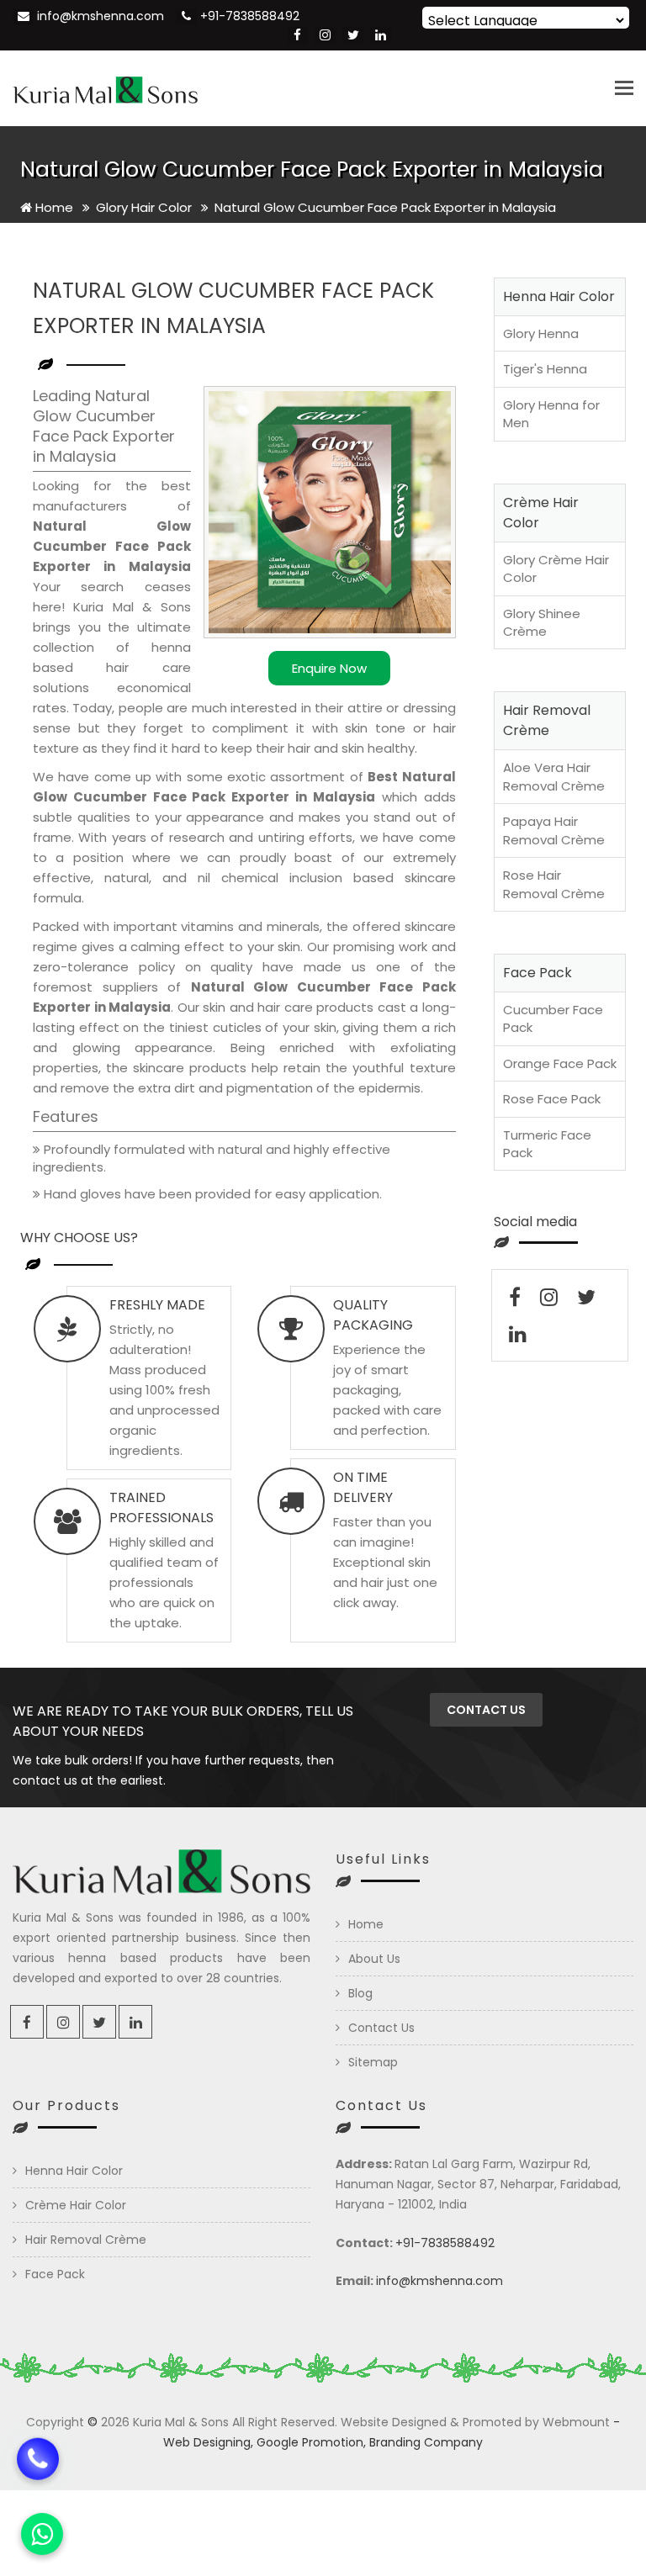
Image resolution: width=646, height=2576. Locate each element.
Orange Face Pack (560, 1063)
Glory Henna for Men (551, 414)
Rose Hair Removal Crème (554, 884)
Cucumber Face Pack (553, 1018)
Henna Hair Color (74, 2171)
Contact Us (381, 2028)
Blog (360, 1993)
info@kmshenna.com (101, 16)
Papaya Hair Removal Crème (554, 830)
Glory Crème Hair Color (556, 569)
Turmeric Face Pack (547, 1144)
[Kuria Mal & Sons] (105, 88)
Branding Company (426, 2442)
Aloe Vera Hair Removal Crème (554, 776)
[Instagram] (325, 35)
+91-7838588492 (250, 16)
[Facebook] (297, 35)
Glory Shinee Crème (542, 622)
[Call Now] (38, 2465)
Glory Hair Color (146, 207)
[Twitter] (353, 35)
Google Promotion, (311, 2442)
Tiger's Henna (545, 369)
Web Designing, (208, 2442)
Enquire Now (329, 668)
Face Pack (55, 2274)
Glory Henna (541, 333)
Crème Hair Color (76, 2205)
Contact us (486, 1710)
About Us (374, 1959)
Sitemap (373, 2062)
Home (53, 207)
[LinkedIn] (381, 35)
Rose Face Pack (552, 1099)
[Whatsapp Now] (42, 2534)
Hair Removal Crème (86, 2240)
